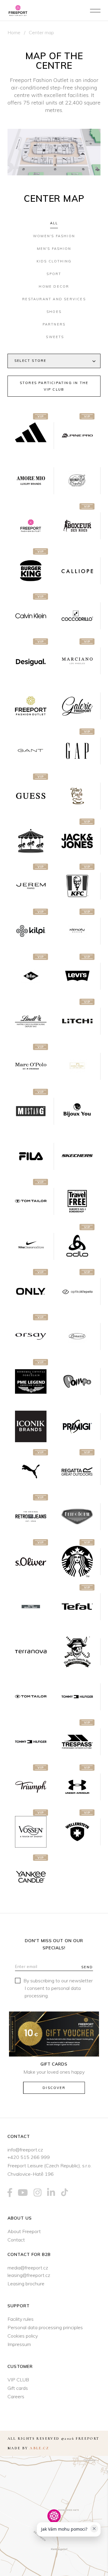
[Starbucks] (77, 1562)
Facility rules (21, 2319)
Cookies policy (23, 2336)
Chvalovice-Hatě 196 (31, 2174)
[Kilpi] (31, 931)
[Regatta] (77, 1472)
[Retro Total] (77, 1517)
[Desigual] (31, 661)
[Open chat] (89, 2555)
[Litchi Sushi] (77, 1021)
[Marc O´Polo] (31, 1066)
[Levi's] (77, 976)
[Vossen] (31, 1832)
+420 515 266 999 (29, 2157)
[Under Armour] (77, 1787)
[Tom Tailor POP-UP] (31, 1697)
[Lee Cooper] (31, 976)
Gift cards (18, 2388)
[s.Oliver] (31, 1562)
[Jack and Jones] (77, 841)
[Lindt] (31, 1021)
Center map (41, 32)
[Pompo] (77, 1382)
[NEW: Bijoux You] (77, 1111)
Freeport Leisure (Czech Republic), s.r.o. (49, 2166)
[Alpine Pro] (77, 436)
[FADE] (77, 661)
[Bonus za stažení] (31, 526)
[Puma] (31, 1472)
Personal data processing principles (45, 2327)
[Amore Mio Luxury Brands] (31, 481)
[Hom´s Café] (77, 796)
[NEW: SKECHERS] (77, 1156)
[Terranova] (31, 1652)
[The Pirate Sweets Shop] (77, 1652)
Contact (16, 2240)
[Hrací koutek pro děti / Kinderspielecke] (31, 841)
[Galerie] (77, 706)
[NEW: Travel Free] (77, 1201)
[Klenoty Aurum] (77, 931)
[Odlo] (77, 1246)
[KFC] (77, 886)
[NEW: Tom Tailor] (31, 1201)
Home (14, 32)
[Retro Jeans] (31, 1517)
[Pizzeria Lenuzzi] (77, 1336)
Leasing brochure (26, 2284)
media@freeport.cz (28, 2268)
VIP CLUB (18, 2380)
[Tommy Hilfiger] (77, 1697)
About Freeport (24, 2231)
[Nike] (31, 1246)
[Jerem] (31, 886)
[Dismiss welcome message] (94, 2529)
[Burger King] (31, 571)
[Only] (31, 1291)
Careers (16, 2396)
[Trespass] (77, 1742)
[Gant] (31, 751)
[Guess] (31, 796)
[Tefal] (77, 1607)
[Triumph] (31, 1787)
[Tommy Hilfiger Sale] (31, 1742)
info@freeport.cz (25, 2150)
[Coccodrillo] (77, 616)
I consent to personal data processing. (53, 1992)
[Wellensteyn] (77, 1832)
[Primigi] (77, 1427)
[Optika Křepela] (77, 1291)
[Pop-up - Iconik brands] (31, 1427)
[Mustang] (31, 1111)
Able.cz (39, 2448)
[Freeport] (31, 706)
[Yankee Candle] (31, 1877)
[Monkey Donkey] (77, 1066)
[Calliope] (77, 571)
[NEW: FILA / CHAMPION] (31, 1156)
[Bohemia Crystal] (77, 481)
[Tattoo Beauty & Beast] (31, 1607)
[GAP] (77, 751)
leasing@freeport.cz (29, 2275)
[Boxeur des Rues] (77, 526)
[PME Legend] (31, 1382)
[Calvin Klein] (31, 616)
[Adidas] (31, 436)
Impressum (19, 2344)
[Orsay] (31, 1336)
